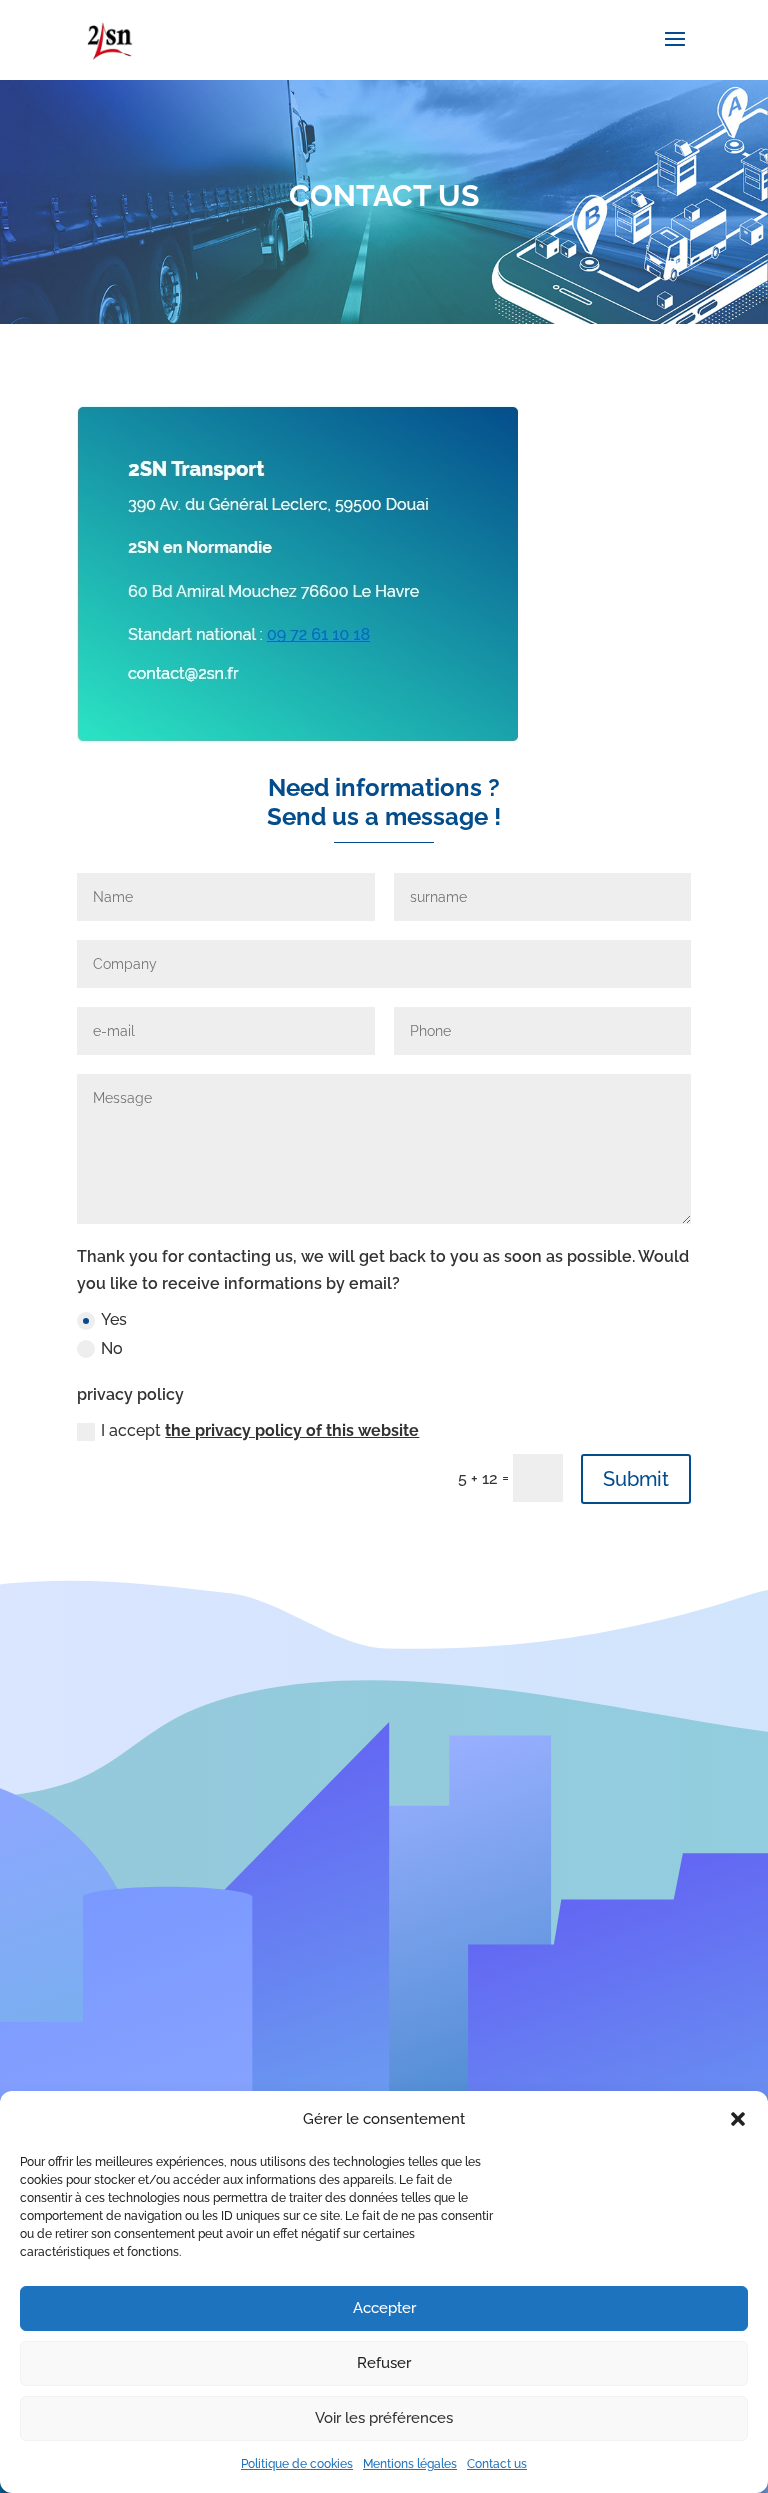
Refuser (384, 2363)
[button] (738, 2119)
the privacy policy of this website (292, 1430)
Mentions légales (410, 2464)
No (112, 1348)
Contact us (497, 2464)
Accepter (384, 2308)
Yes (114, 1319)
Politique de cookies (297, 2464)
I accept (260, 1430)
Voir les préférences (384, 2418)
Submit (636, 1479)
